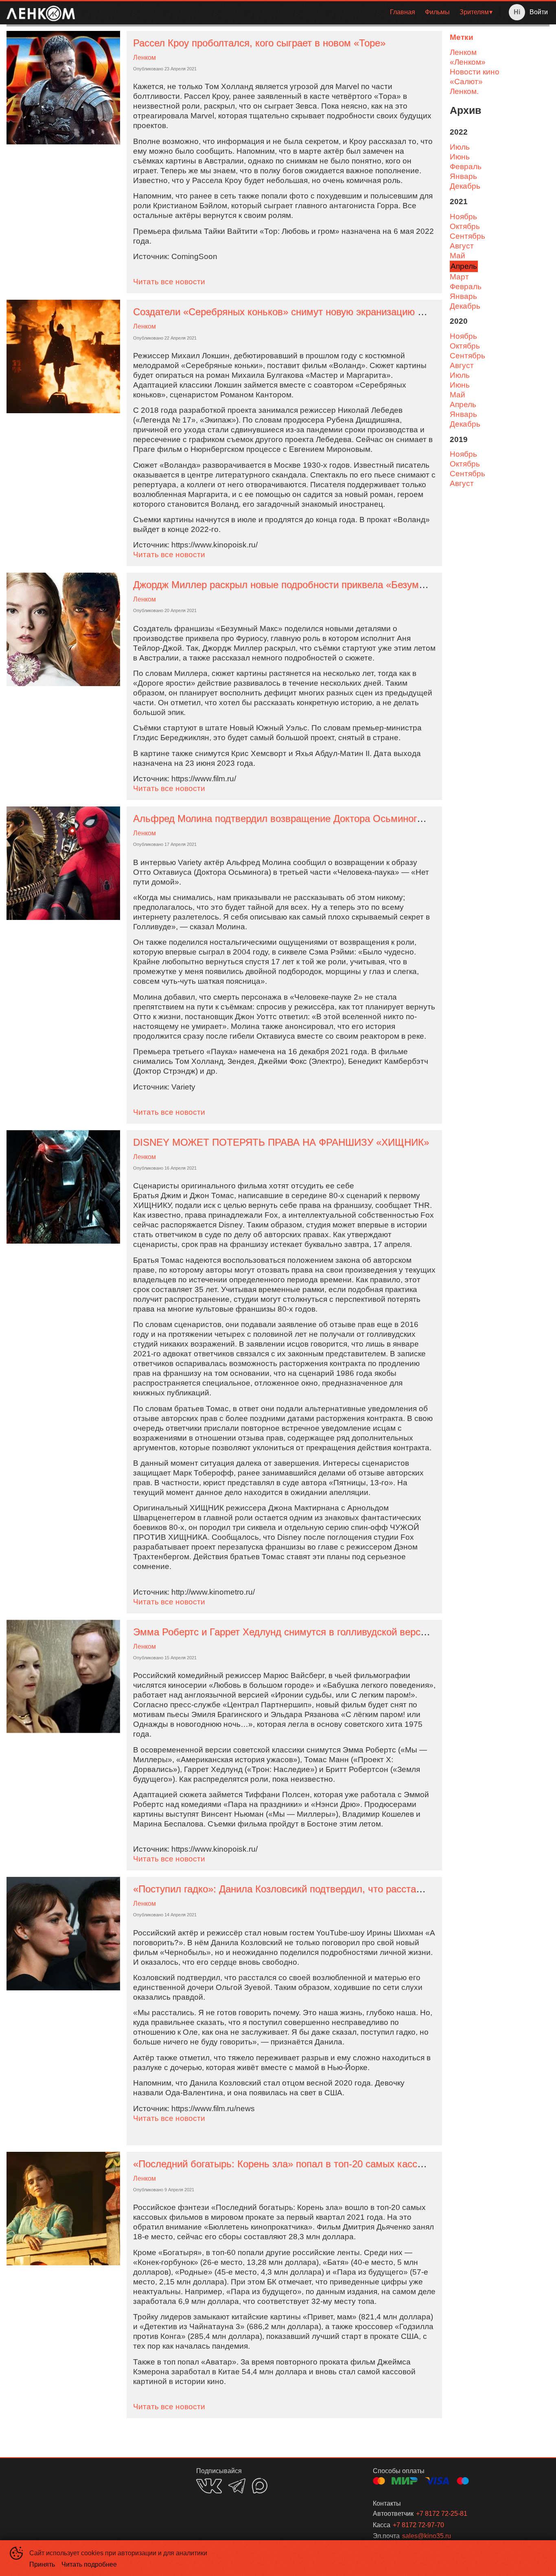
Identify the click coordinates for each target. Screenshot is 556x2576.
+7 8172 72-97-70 (418, 2525)
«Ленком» (468, 62)
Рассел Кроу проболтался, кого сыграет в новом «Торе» (259, 43)
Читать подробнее (89, 2564)
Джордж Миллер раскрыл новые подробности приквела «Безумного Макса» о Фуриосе (328, 585)
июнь (460, 157)
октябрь (465, 226)
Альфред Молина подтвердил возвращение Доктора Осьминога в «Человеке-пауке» (324, 818)
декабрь (465, 186)
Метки (462, 37)
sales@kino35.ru (427, 2536)
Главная (403, 12)
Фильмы (437, 12)
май (457, 256)
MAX (260, 2486)
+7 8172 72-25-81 (442, 2514)
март (459, 277)
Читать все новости (169, 282)
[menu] (289, 12)
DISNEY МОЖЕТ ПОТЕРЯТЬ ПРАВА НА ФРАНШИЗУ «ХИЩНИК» (281, 1142)
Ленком (144, 58)
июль (460, 147)
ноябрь (463, 217)
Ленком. (464, 91)
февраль (466, 167)
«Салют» (466, 82)
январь (463, 176)
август (462, 246)
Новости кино (475, 72)
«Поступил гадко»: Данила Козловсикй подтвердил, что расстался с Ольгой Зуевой (322, 1889)
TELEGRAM (237, 2486)
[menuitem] (403, 12)
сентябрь (467, 236)
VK (209, 2486)
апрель (464, 266)
